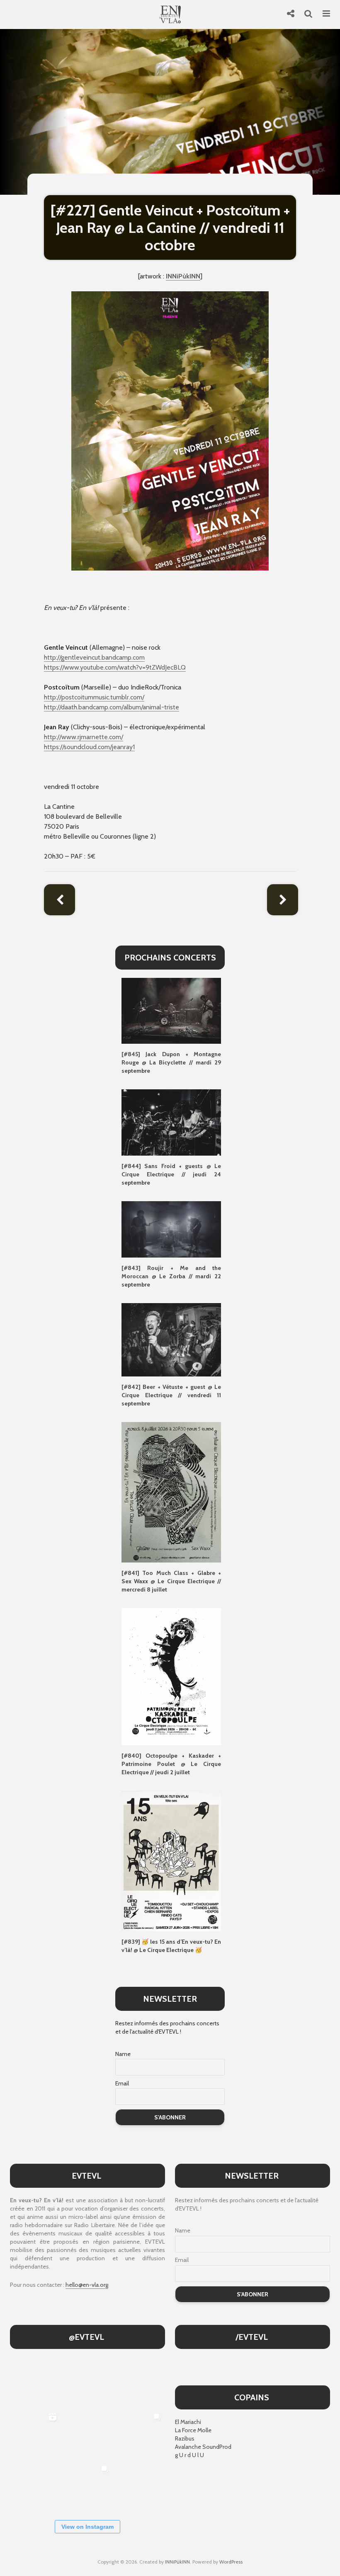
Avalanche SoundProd (203, 2447)
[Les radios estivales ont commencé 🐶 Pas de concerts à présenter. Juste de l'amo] (140, 2382)
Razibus (185, 2438)
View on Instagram (87, 2527)
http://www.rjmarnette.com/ (84, 737)
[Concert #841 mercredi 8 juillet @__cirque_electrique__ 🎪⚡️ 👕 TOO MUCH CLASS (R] (140, 2435)
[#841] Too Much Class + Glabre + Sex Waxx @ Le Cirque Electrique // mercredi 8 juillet (171, 1581)
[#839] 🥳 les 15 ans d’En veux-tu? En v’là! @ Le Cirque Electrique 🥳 (171, 1946)
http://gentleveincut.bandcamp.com (94, 657)
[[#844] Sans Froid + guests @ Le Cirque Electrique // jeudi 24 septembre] (171, 1122)
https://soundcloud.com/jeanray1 (89, 747)
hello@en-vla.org (87, 2285)
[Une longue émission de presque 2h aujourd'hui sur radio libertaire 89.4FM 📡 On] (140, 2487)
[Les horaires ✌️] (87, 2487)
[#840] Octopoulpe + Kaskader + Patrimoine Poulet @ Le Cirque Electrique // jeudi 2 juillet (171, 1764)
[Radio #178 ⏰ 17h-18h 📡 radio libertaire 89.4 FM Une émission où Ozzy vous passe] (87, 2382)
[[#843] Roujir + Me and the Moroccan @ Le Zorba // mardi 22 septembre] (171, 1229)
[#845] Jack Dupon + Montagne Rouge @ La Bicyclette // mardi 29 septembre (171, 1062)
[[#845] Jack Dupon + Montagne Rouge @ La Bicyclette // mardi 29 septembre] (171, 1010)
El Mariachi (188, 2422)
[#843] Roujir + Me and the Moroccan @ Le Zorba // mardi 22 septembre (171, 1276)
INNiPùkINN (177, 2562)
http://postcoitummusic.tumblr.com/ (94, 697)
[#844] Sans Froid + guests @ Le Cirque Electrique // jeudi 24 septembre (171, 1174)
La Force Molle (193, 2430)
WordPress (231, 2562)
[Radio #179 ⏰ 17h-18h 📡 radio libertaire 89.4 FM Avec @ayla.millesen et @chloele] (35, 2382)
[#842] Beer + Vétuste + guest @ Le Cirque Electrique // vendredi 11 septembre (171, 1395)
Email (122, 2083)
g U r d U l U (189, 2455)
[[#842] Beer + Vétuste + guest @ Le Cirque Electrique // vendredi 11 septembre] (171, 1339)
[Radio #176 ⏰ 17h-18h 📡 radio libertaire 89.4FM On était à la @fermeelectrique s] (87, 2435)
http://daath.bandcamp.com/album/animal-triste (112, 707)
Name (123, 2054)
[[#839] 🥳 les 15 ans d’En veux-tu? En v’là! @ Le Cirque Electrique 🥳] (171, 1860)
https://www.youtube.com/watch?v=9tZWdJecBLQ (115, 667)
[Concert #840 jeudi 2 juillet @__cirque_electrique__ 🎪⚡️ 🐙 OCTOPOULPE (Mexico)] (35, 2487)
